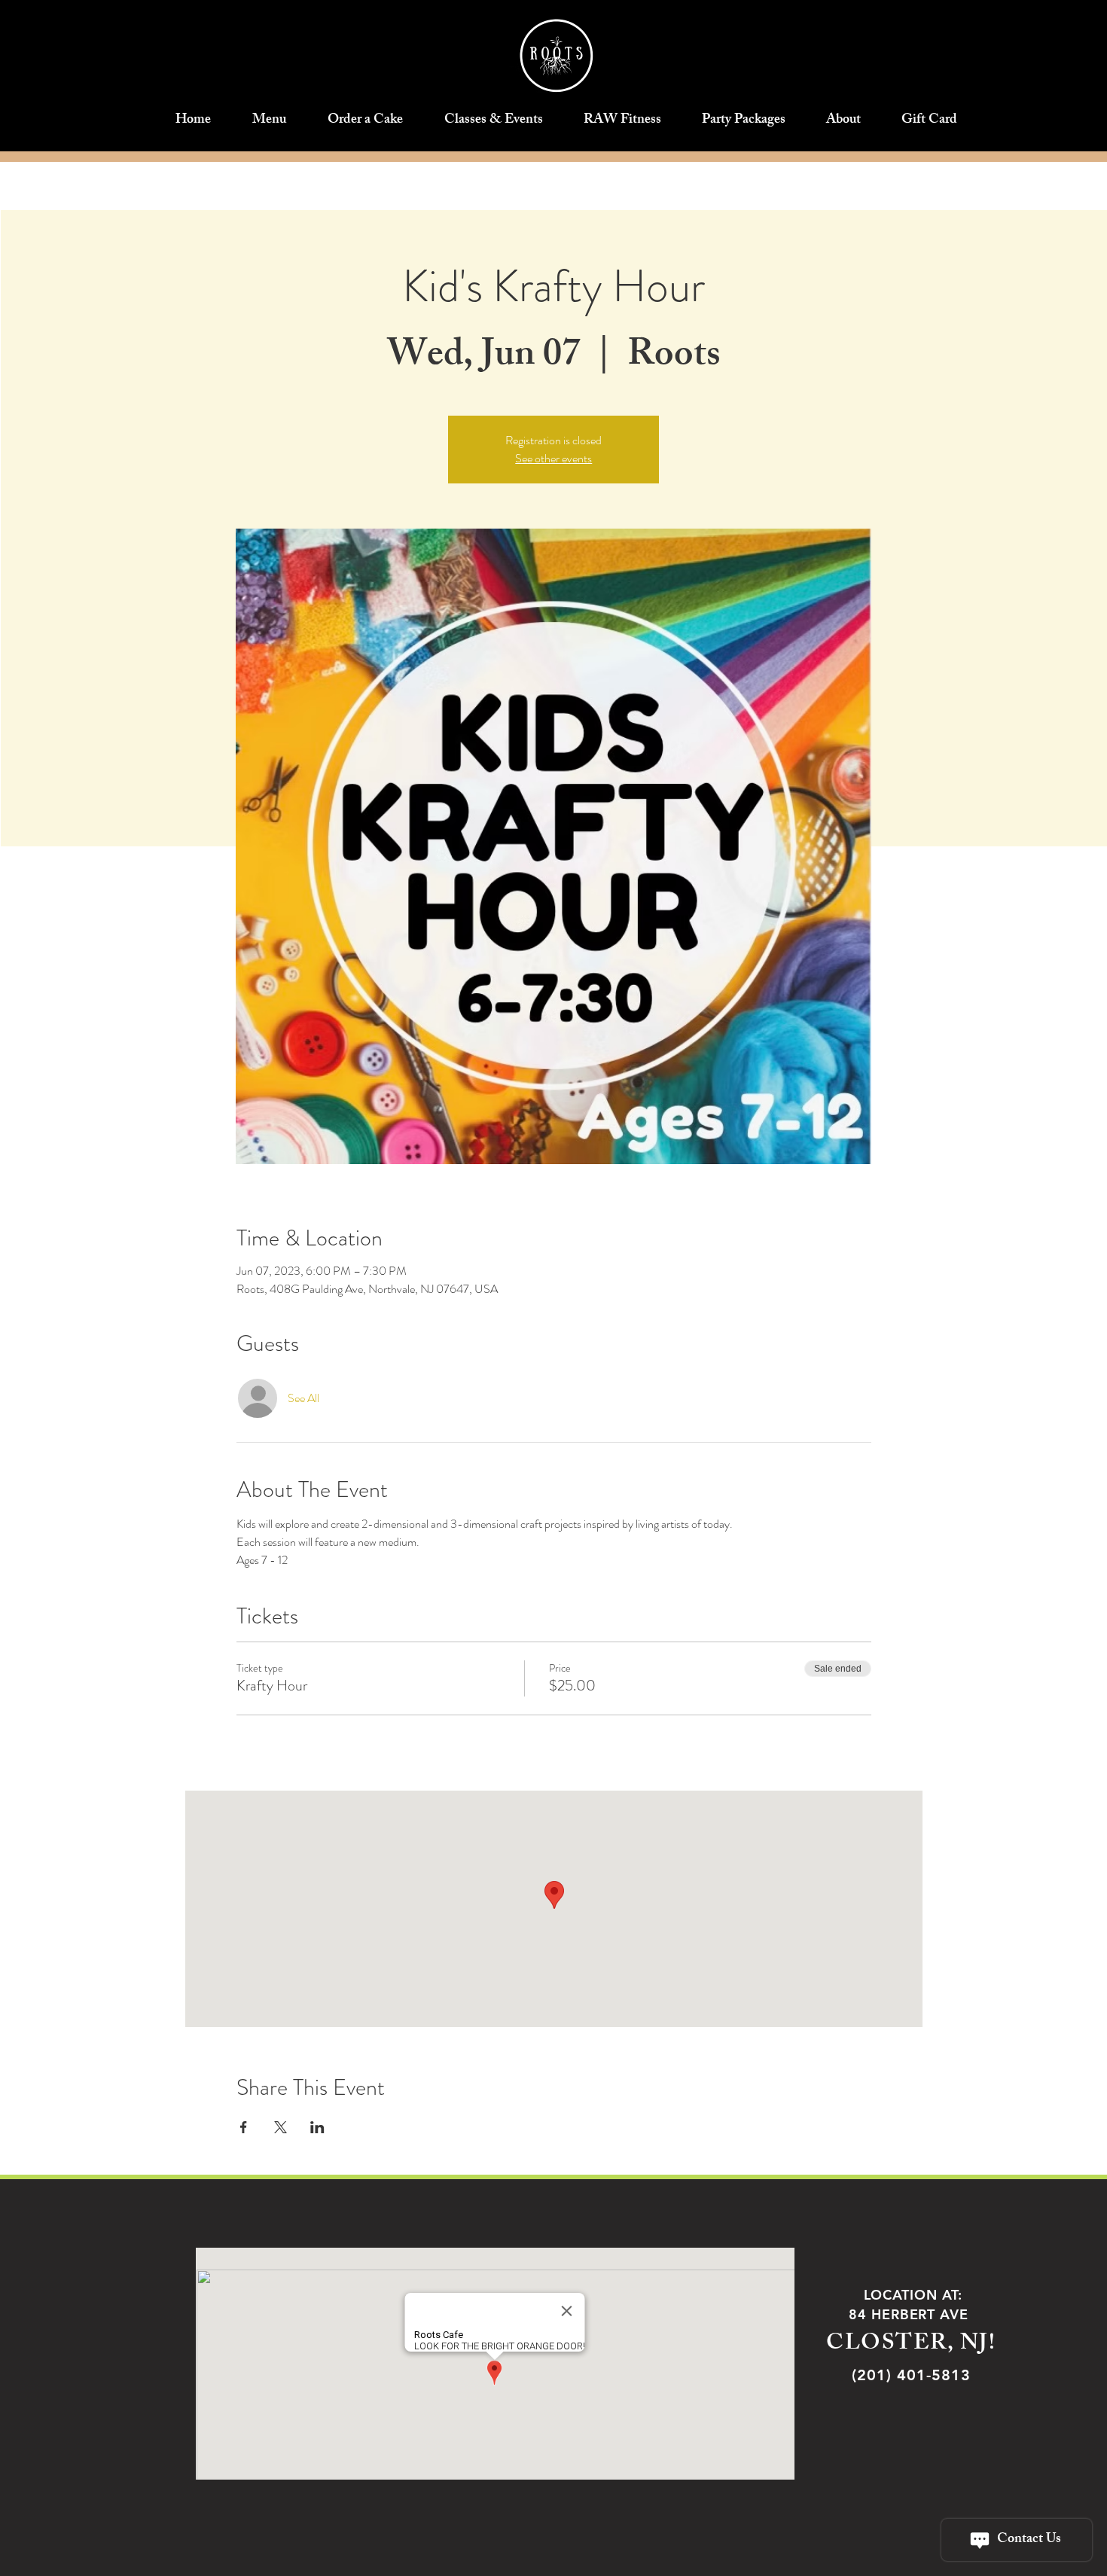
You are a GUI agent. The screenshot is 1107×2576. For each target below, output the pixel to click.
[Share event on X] (281, 2127)
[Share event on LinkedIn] (317, 2127)
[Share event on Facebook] (244, 2127)
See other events (553, 458)
